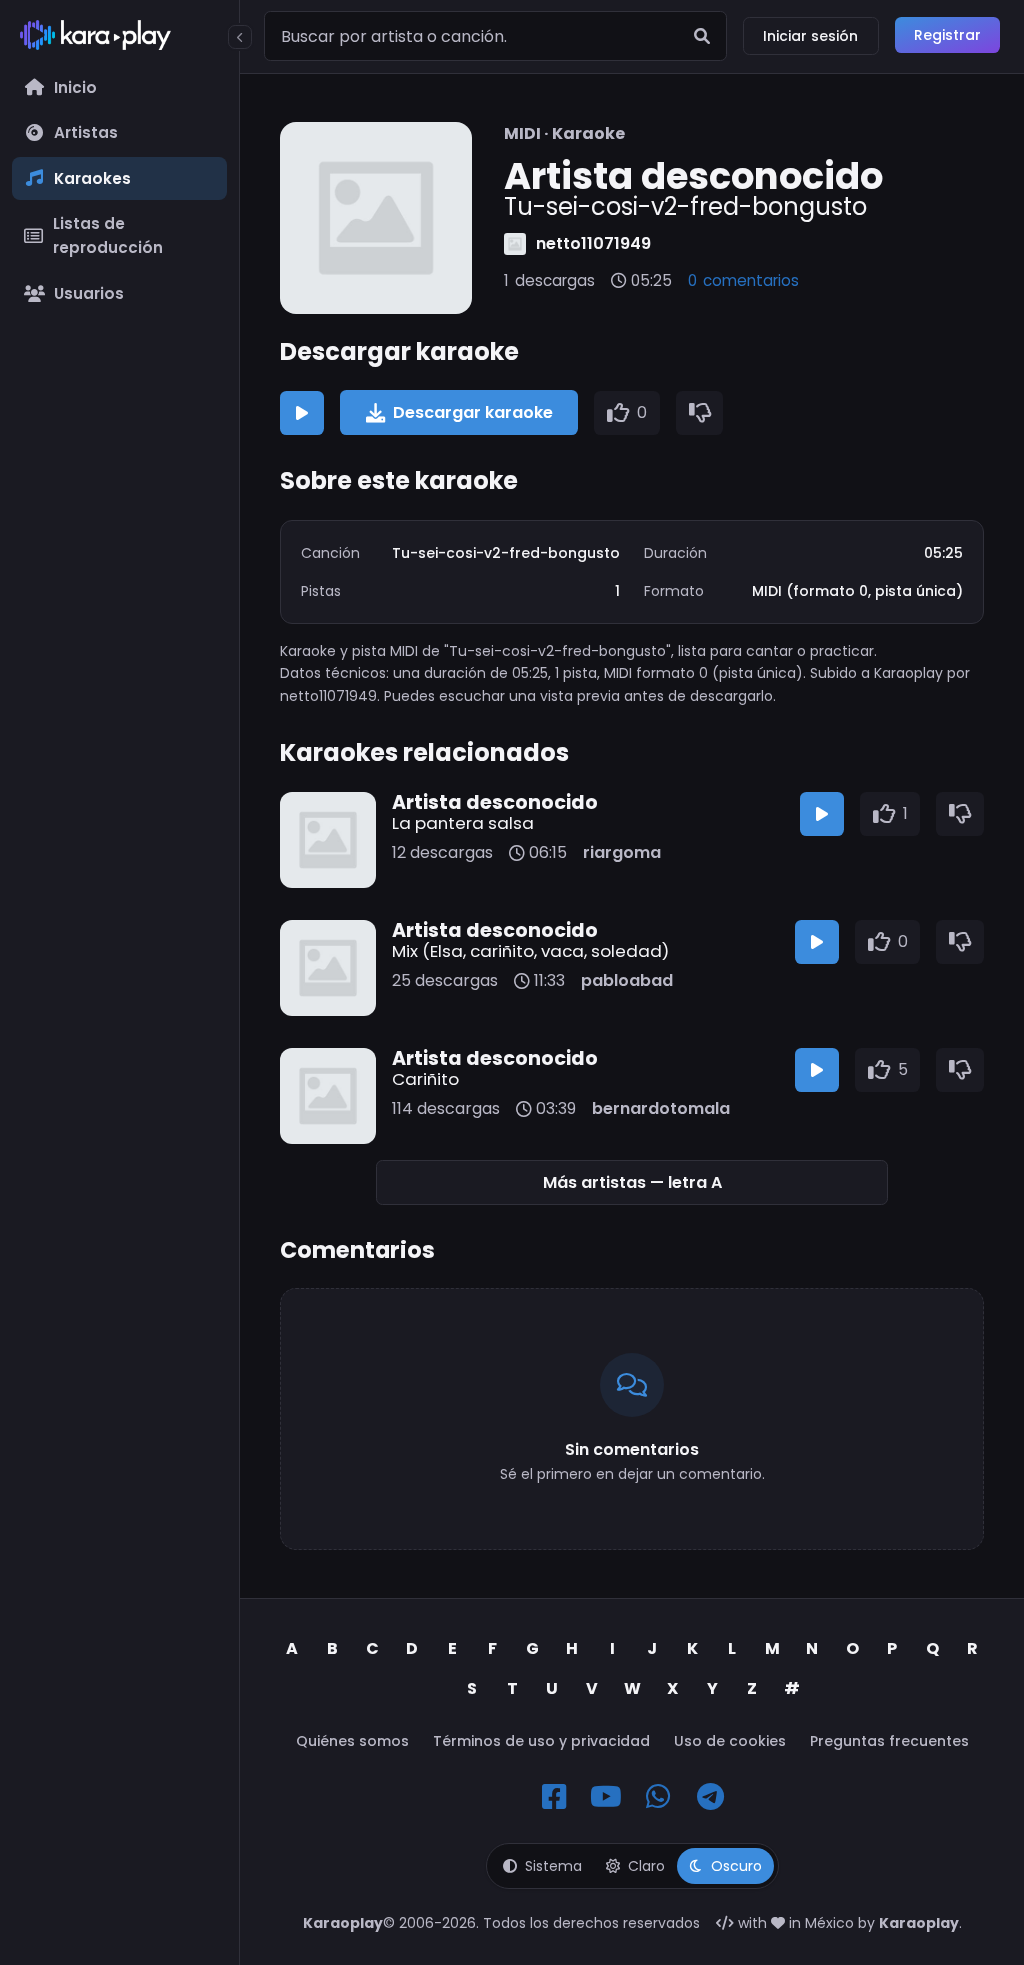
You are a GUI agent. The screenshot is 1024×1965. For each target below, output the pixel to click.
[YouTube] (606, 1797)
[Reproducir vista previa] (302, 413)
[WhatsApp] (658, 1797)
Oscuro (736, 1866)
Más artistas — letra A (632, 1182)
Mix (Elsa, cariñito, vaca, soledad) (530, 951)
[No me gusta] (700, 413)
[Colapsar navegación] (240, 37)
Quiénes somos (352, 1741)
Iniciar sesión (810, 36)
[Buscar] (702, 36)
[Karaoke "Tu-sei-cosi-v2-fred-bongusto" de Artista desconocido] (376, 218)
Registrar (947, 35)
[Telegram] (710, 1797)
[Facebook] (554, 1797)
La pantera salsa (463, 823)
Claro (646, 1866)
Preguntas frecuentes (889, 1741)
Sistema (553, 1866)
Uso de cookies (730, 1741)
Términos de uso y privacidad (541, 1741)
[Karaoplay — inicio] (119, 39)
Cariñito (425, 1079)
